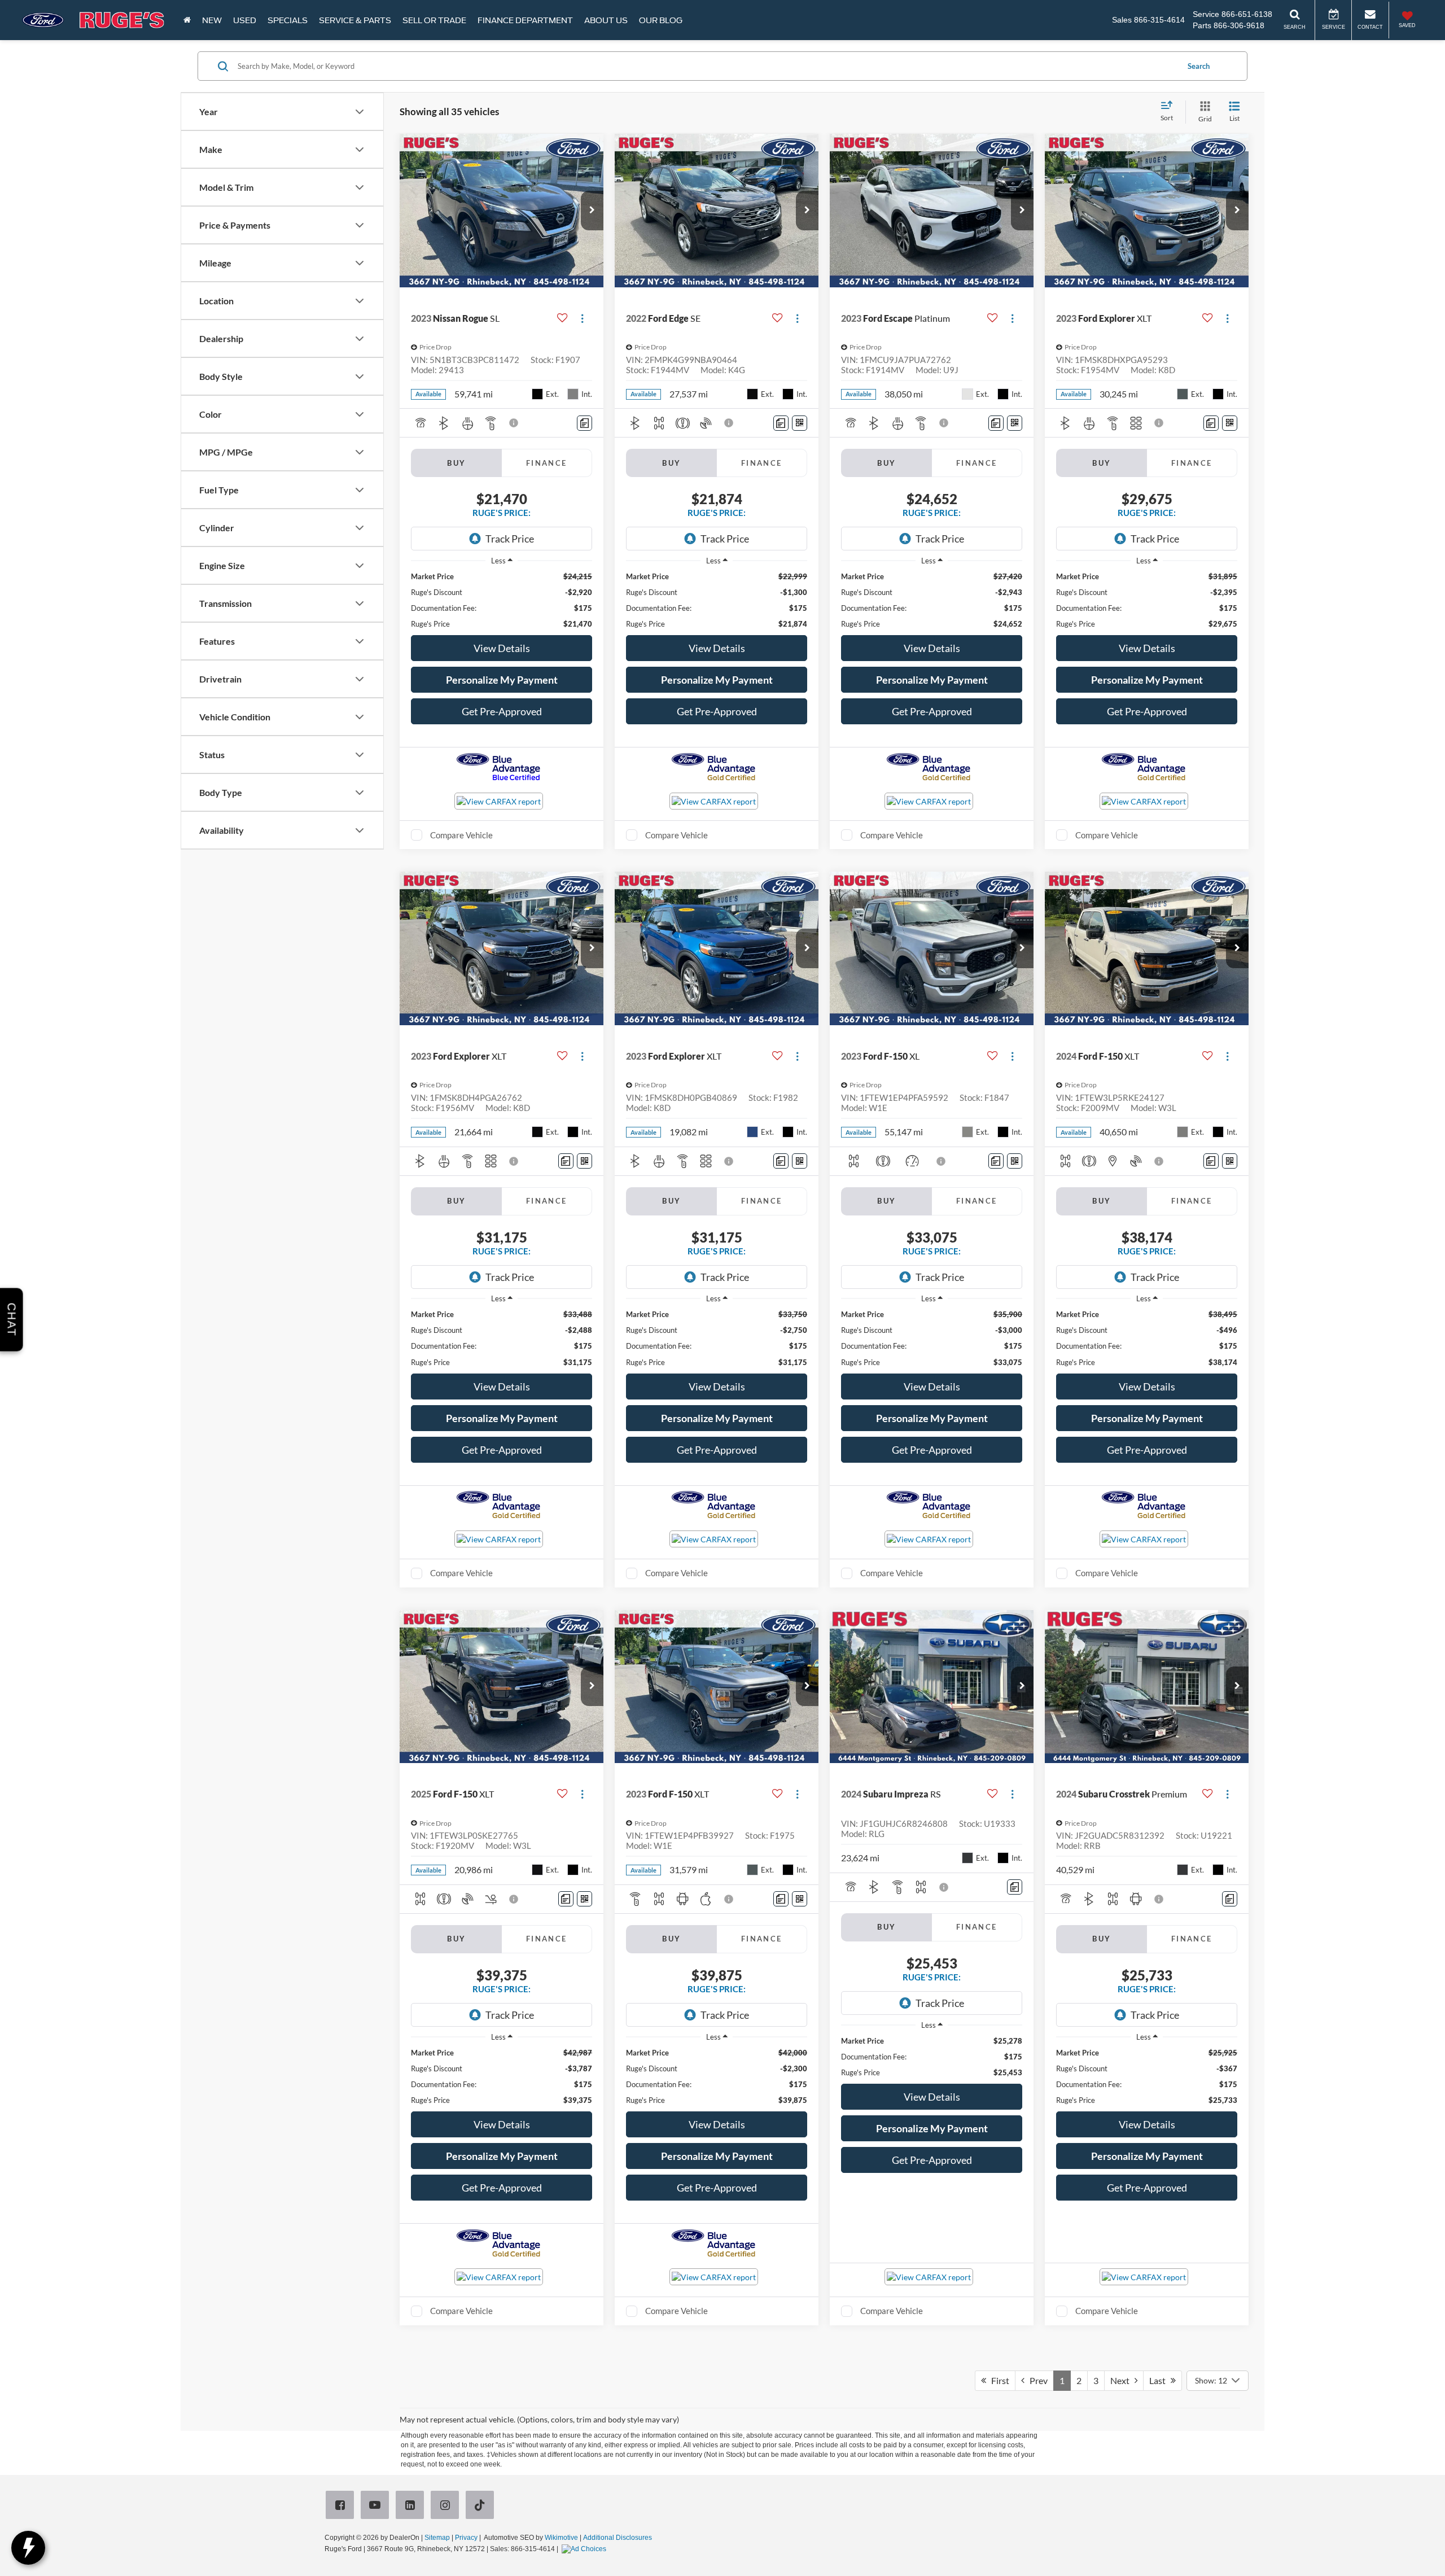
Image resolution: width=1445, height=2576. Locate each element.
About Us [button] (606, 20)
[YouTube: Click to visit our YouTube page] (377, 2506)
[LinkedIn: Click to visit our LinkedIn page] (412, 2506)
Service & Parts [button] (355, 20)
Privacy (466, 2538)
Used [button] (245, 20)
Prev (1036, 2380)
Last (1160, 2380)
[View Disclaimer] (514, 423)
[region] (502, 600)
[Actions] (582, 318)
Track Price (510, 539)
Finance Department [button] (525, 20)
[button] (592, 211)
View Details (502, 648)
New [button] (212, 20)
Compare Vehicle (461, 835)
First (998, 2380)
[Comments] (584, 423)
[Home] (187, 20)
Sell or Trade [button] (434, 20)
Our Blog (661, 20)
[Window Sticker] (800, 423)
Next (1122, 2380)
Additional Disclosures (618, 2538)
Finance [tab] (547, 463)
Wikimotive (561, 2538)
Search (1199, 66)
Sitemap (437, 2538)
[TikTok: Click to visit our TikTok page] (482, 2506)
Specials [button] (288, 20)
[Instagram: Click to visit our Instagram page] (447, 2506)
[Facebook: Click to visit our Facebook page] (342, 2506)
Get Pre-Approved (502, 711)
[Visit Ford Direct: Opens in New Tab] (585, 2549)
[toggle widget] (28, 2548)
